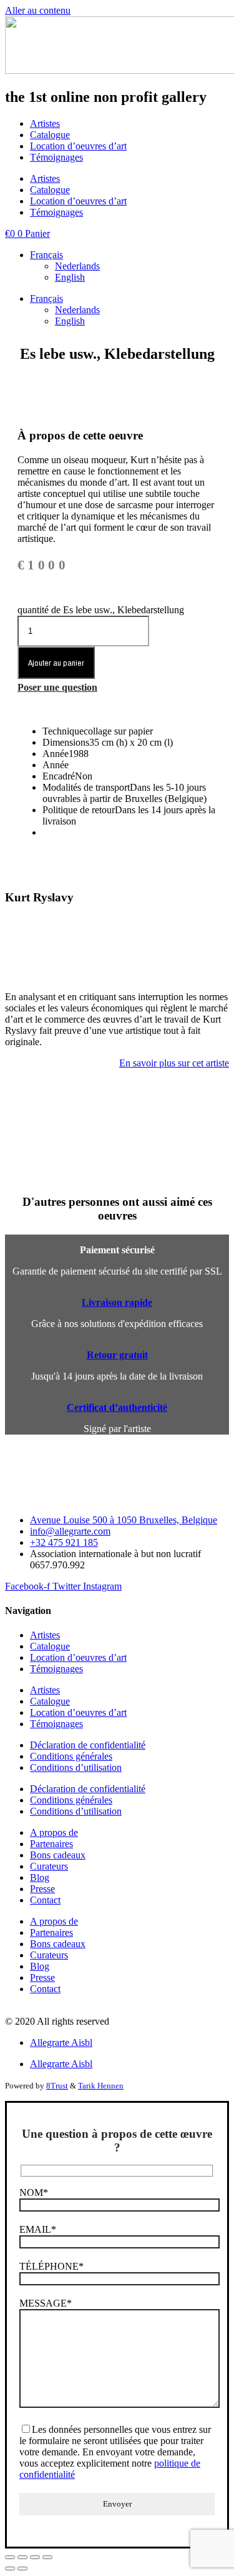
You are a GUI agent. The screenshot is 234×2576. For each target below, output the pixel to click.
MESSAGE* (46, 2303)
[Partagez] (35, 2557)
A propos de (54, 1832)
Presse (42, 1889)
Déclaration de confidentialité (88, 1745)
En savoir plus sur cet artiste (174, 1063)
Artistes (45, 123)
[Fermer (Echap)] (47, 2557)
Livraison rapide (117, 1302)
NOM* (34, 2193)
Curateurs (49, 1866)
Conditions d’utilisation (76, 1767)
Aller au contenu (38, 10)
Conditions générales (71, 1756)
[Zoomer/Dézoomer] (10, 2557)
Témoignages (56, 157)
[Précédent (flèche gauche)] (10, 2568)
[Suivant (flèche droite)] (22, 2568)
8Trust (57, 2086)
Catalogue (50, 135)
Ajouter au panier (56, 663)
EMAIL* (38, 2229)
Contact (45, 1900)
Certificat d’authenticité (117, 1407)
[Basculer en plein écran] (22, 2557)
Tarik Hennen (101, 2086)
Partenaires (51, 1844)
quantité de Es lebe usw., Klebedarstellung (101, 610)
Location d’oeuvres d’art (78, 146)
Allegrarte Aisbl (61, 2042)
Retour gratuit (117, 1355)
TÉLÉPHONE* (51, 2266)
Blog (40, 1877)
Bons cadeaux (58, 1855)
